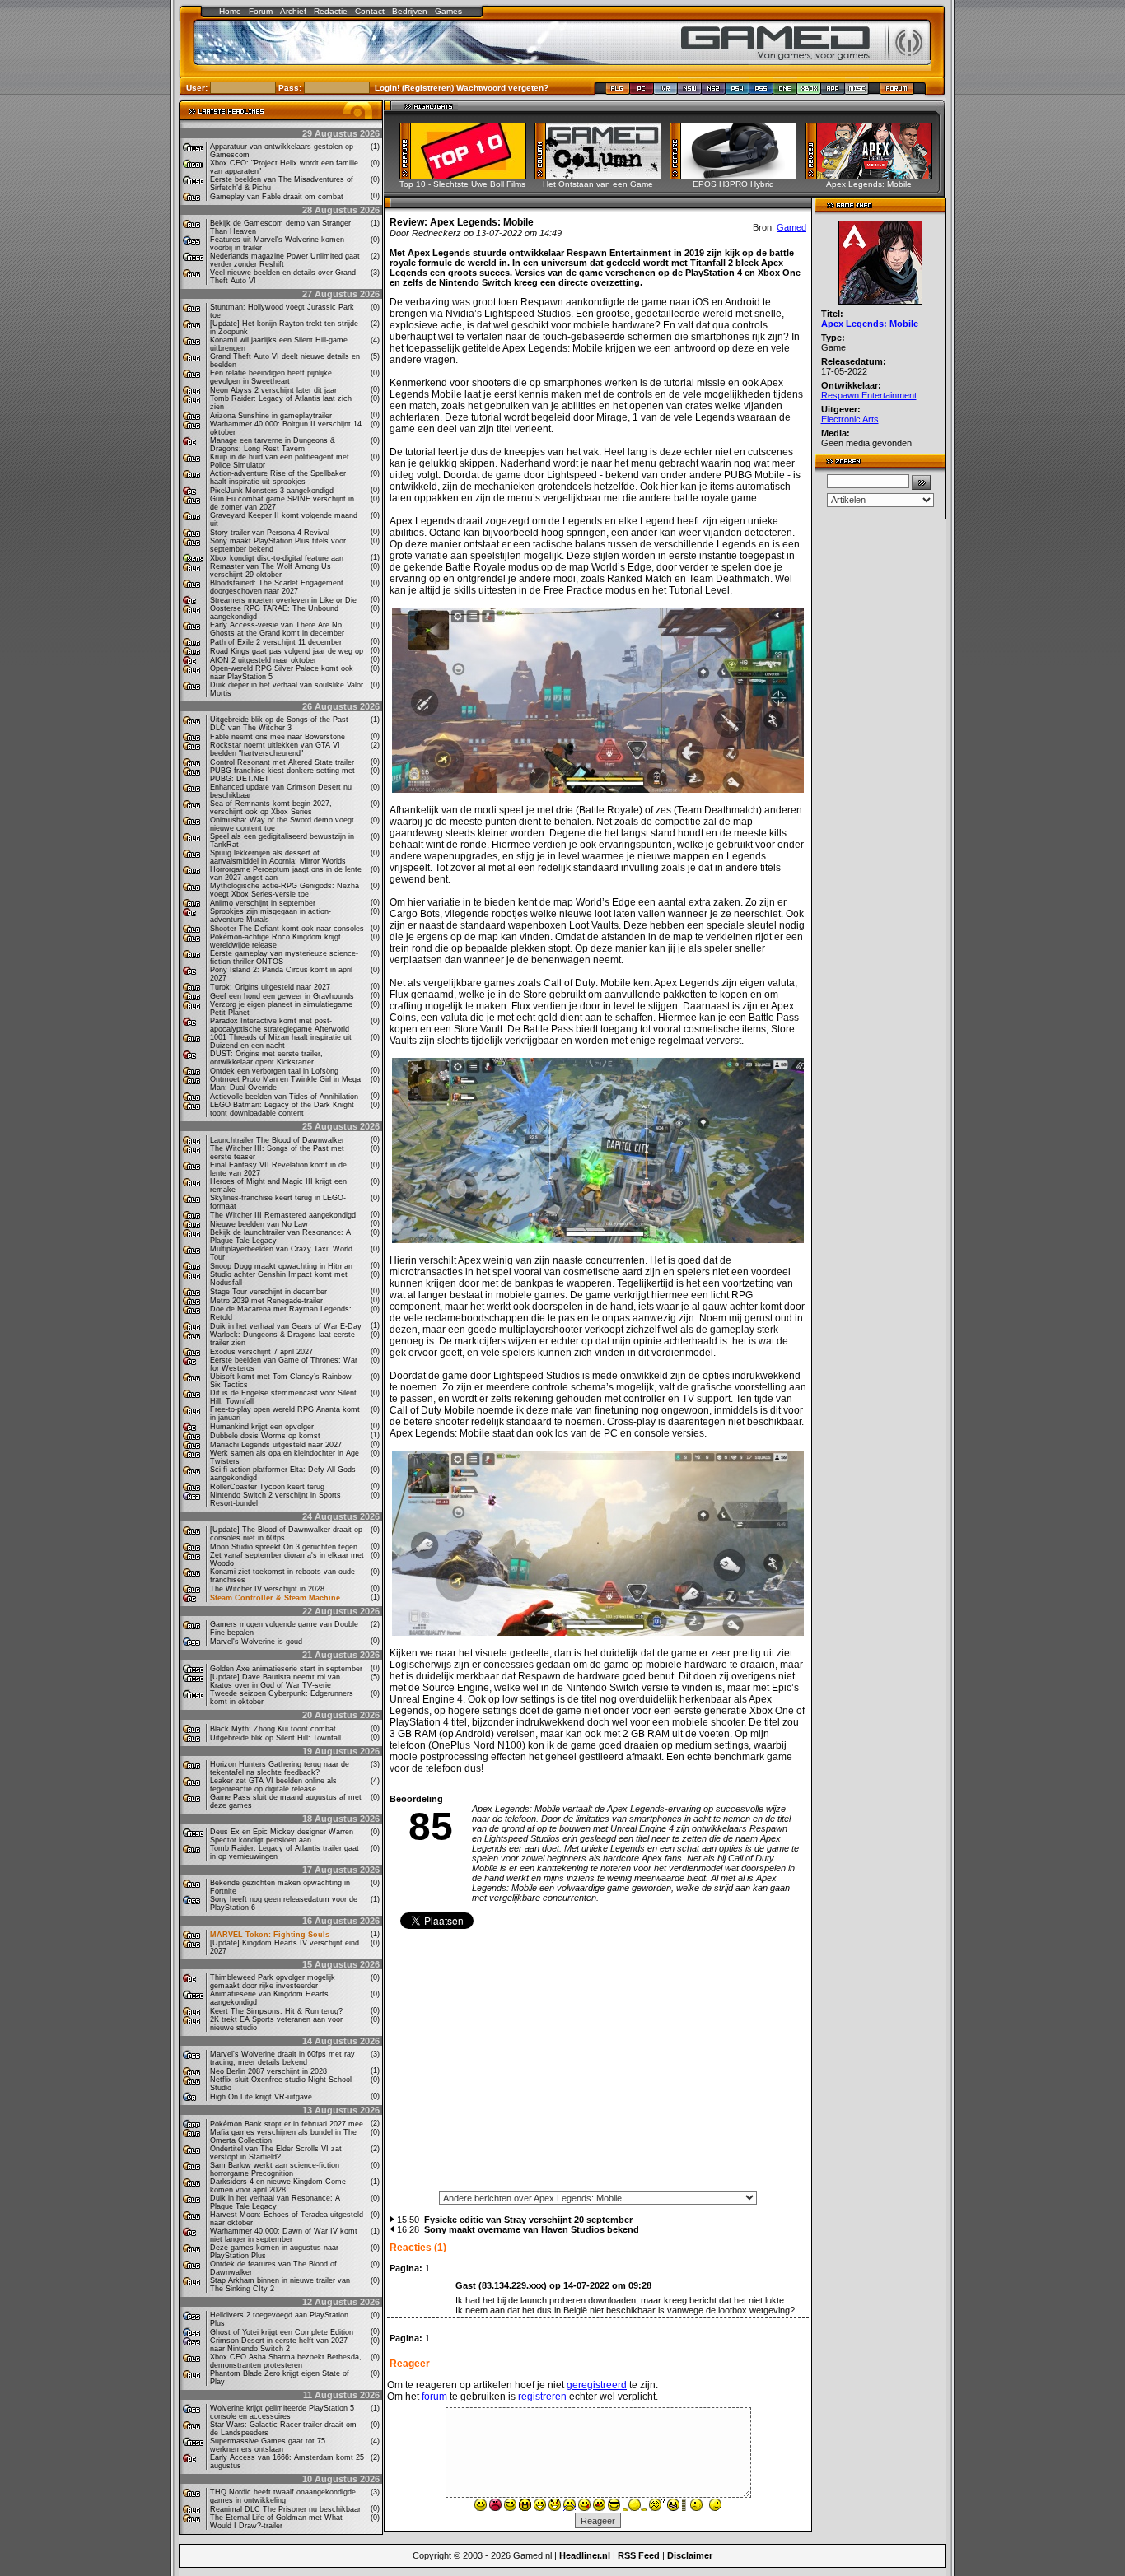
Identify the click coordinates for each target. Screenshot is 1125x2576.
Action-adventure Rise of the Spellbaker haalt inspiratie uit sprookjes (278, 477)
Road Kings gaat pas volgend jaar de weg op (287, 651)
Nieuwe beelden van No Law (259, 1224)
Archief (293, 11)
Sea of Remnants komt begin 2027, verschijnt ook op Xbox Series (271, 808)
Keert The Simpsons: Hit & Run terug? (276, 2011)
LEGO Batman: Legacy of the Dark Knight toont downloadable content (282, 1109)
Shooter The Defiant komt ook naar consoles (287, 929)
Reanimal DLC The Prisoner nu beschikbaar (285, 2509)
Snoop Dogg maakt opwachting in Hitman (281, 1266)
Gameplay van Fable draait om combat (277, 197)
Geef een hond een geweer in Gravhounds (282, 996)
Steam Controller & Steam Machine (275, 1598)
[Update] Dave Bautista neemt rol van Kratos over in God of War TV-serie (275, 1681)
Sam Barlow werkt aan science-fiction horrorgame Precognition (275, 2169)
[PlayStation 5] (761, 92)
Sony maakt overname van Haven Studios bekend (532, 2229)
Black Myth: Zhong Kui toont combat (273, 1729)
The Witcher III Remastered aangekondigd (283, 1215)
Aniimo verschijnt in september (263, 903)
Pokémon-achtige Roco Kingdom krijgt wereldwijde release (275, 941)
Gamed (791, 227)
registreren (542, 2397)
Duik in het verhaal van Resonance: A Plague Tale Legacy (275, 2202)
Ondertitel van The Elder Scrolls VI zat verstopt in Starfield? (276, 2153)
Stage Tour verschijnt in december (268, 1292)
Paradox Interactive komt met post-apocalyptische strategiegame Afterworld (280, 1025)
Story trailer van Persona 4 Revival (270, 533)
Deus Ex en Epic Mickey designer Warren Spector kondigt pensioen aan (282, 1836)
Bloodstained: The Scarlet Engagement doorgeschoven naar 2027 (277, 587)
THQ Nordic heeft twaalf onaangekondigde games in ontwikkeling (283, 2496)
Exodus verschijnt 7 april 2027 (261, 1352)
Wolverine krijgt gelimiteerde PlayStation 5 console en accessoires (282, 2412)
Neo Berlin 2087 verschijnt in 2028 (268, 2071)
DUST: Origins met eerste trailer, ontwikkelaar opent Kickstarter (266, 1058)
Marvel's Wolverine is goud (256, 1642)
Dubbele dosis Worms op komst (265, 1436)
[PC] (642, 92)
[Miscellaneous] (857, 92)
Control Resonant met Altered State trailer (282, 762)
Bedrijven (410, 11)
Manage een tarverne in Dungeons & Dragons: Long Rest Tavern (273, 445)
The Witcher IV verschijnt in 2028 (267, 1589)
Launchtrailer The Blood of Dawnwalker (277, 1140)
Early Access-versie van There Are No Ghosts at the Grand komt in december (277, 629)
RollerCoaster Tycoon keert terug (267, 1487)
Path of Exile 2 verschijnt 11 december (276, 642)
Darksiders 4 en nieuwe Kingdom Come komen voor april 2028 (278, 2186)
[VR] (666, 92)
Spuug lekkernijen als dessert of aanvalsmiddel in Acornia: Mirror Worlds (278, 857)
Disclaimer (690, 2555)
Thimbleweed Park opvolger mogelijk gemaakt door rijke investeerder (273, 1982)
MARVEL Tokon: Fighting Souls (270, 1935)
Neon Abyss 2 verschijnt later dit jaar (273, 390)
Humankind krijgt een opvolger (262, 1427)
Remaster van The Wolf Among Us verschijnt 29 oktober (271, 571)
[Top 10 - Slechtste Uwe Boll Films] (468, 175)
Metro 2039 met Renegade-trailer (266, 1301)
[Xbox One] (785, 92)
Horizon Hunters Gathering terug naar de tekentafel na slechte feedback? (280, 1768)
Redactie (331, 11)
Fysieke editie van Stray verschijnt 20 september (528, 2220)
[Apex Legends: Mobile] (874, 175)
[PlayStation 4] (738, 92)
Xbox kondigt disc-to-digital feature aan (277, 558)
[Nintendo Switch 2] (714, 92)
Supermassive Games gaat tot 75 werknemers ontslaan (268, 2445)
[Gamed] (617, 92)
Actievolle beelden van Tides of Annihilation (284, 1097)
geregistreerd (597, 2385)
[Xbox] (809, 92)
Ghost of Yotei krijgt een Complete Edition (282, 2332)
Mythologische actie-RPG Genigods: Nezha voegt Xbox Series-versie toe (285, 890)
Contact (370, 11)
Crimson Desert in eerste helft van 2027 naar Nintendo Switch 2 (279, 2345)
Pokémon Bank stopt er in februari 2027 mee (287, 2124)
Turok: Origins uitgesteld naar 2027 (270, 987)
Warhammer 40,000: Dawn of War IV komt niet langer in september (284, 2235)
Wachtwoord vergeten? (502, 87)
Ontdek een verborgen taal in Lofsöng (274, 1071)
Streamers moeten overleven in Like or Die (283, 600)
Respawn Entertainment (869, 395)
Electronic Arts (850, 419)
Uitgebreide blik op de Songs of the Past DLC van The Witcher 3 (279, 724)
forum (434, 2397)
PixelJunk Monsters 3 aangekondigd (272, 491)
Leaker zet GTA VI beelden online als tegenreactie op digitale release (273, 1785)
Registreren (428, 87)
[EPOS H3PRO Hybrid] (738, 175)
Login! (387, 87)
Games (448, 11)
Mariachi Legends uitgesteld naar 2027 (276, 1445)
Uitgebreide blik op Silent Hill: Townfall (275, 1738)
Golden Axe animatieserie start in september (286, 1669)
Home (230, 11)
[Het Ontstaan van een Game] (603, 175)
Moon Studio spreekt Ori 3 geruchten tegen (284, 1547)
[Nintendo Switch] (690, 92)
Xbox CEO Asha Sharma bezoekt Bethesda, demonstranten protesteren (286, 2361)
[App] (833, 92)
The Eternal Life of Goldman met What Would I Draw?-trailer (276, 2522)
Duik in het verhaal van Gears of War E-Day (286, 1326)
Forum (261, 11)
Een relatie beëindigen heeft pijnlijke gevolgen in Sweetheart (271, 377)
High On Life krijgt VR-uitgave (261, 2097)
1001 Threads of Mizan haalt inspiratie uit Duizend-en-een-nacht (281, 1041)
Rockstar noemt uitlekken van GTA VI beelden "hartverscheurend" (275, 749)
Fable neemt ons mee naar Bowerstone (278, 737)
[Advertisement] (598, 2066)
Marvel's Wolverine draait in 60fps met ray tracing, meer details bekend (282, 2058)
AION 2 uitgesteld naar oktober (263, 660)
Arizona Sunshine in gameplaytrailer (271, 416)
